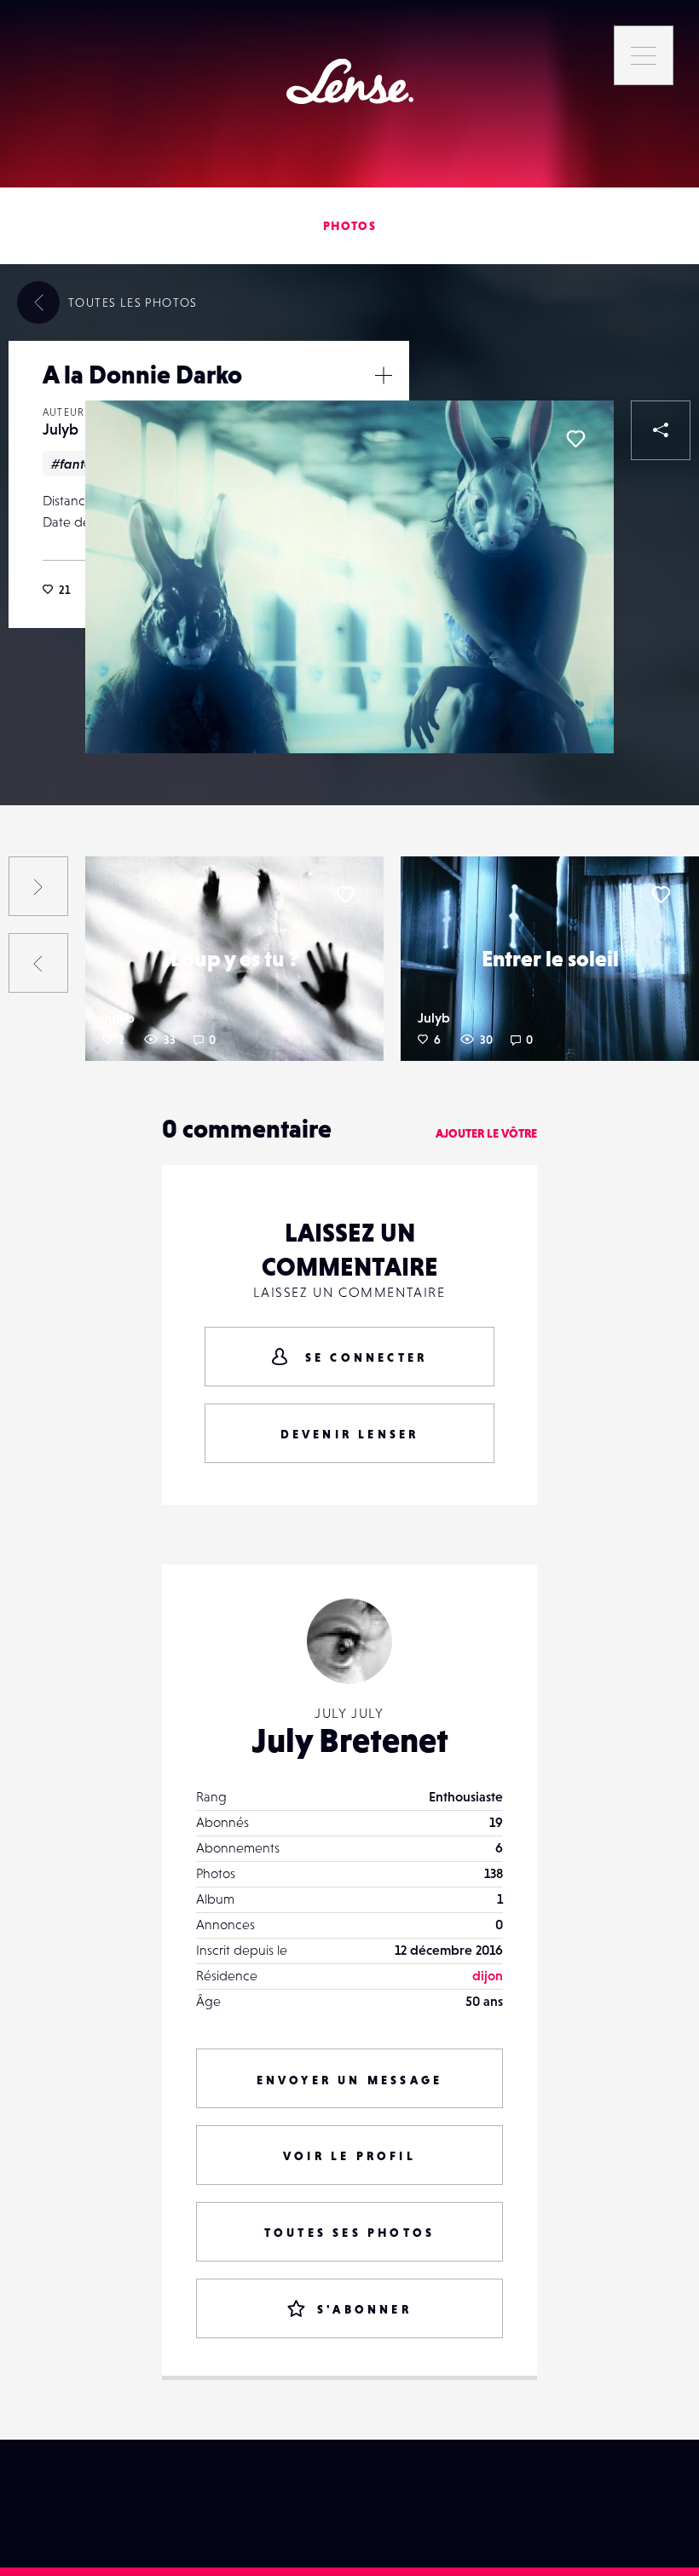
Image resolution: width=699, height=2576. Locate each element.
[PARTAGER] (661, 430)
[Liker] (575, 439)
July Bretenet (350, 1740)
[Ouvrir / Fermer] (384, 375)
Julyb (61, 429)
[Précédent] (38, 963)
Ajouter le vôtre (486, 1133)
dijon (488, 1975)
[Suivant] (38, 886)
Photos (349, 226)
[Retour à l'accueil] (350, 81)
